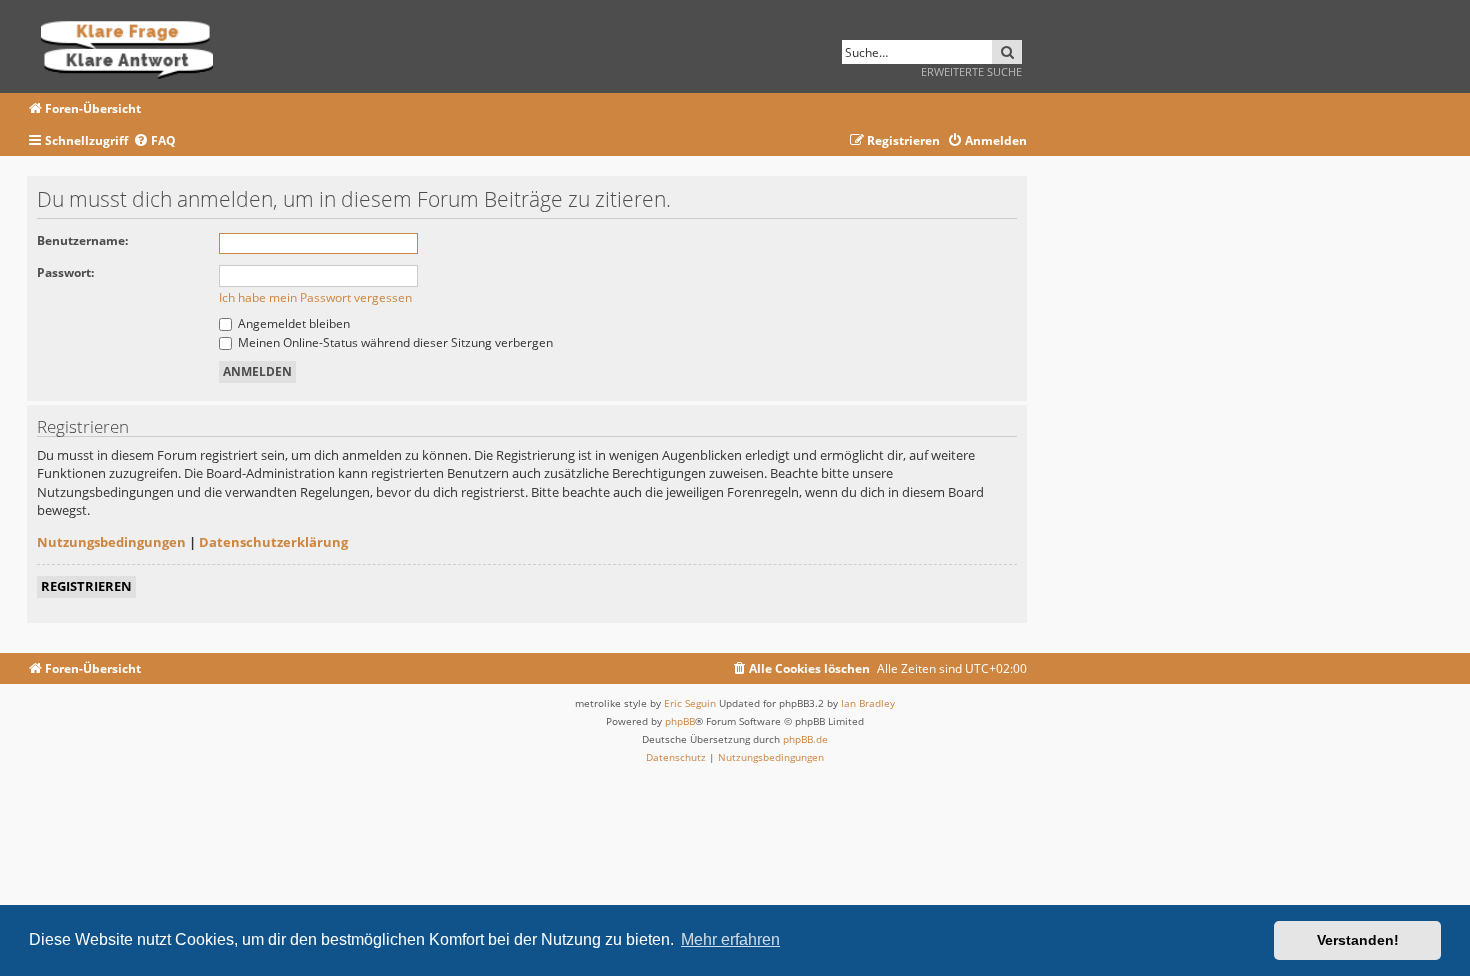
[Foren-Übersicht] (133, 46)
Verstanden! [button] (1358, 940)
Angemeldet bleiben (292, 323)
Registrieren (86, 586)
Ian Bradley (868, 703)
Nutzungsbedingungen (111, 542)
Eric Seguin (690, 703)
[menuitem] (154, 141)
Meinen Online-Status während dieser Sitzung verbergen (394, 342)
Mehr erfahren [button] (730, 939)
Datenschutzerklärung (273, 542)
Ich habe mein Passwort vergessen (315, 297)
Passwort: (65, 272)
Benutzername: (82, 240)
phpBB (680, 721)
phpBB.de (805, 739)
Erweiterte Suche (971, 71)
